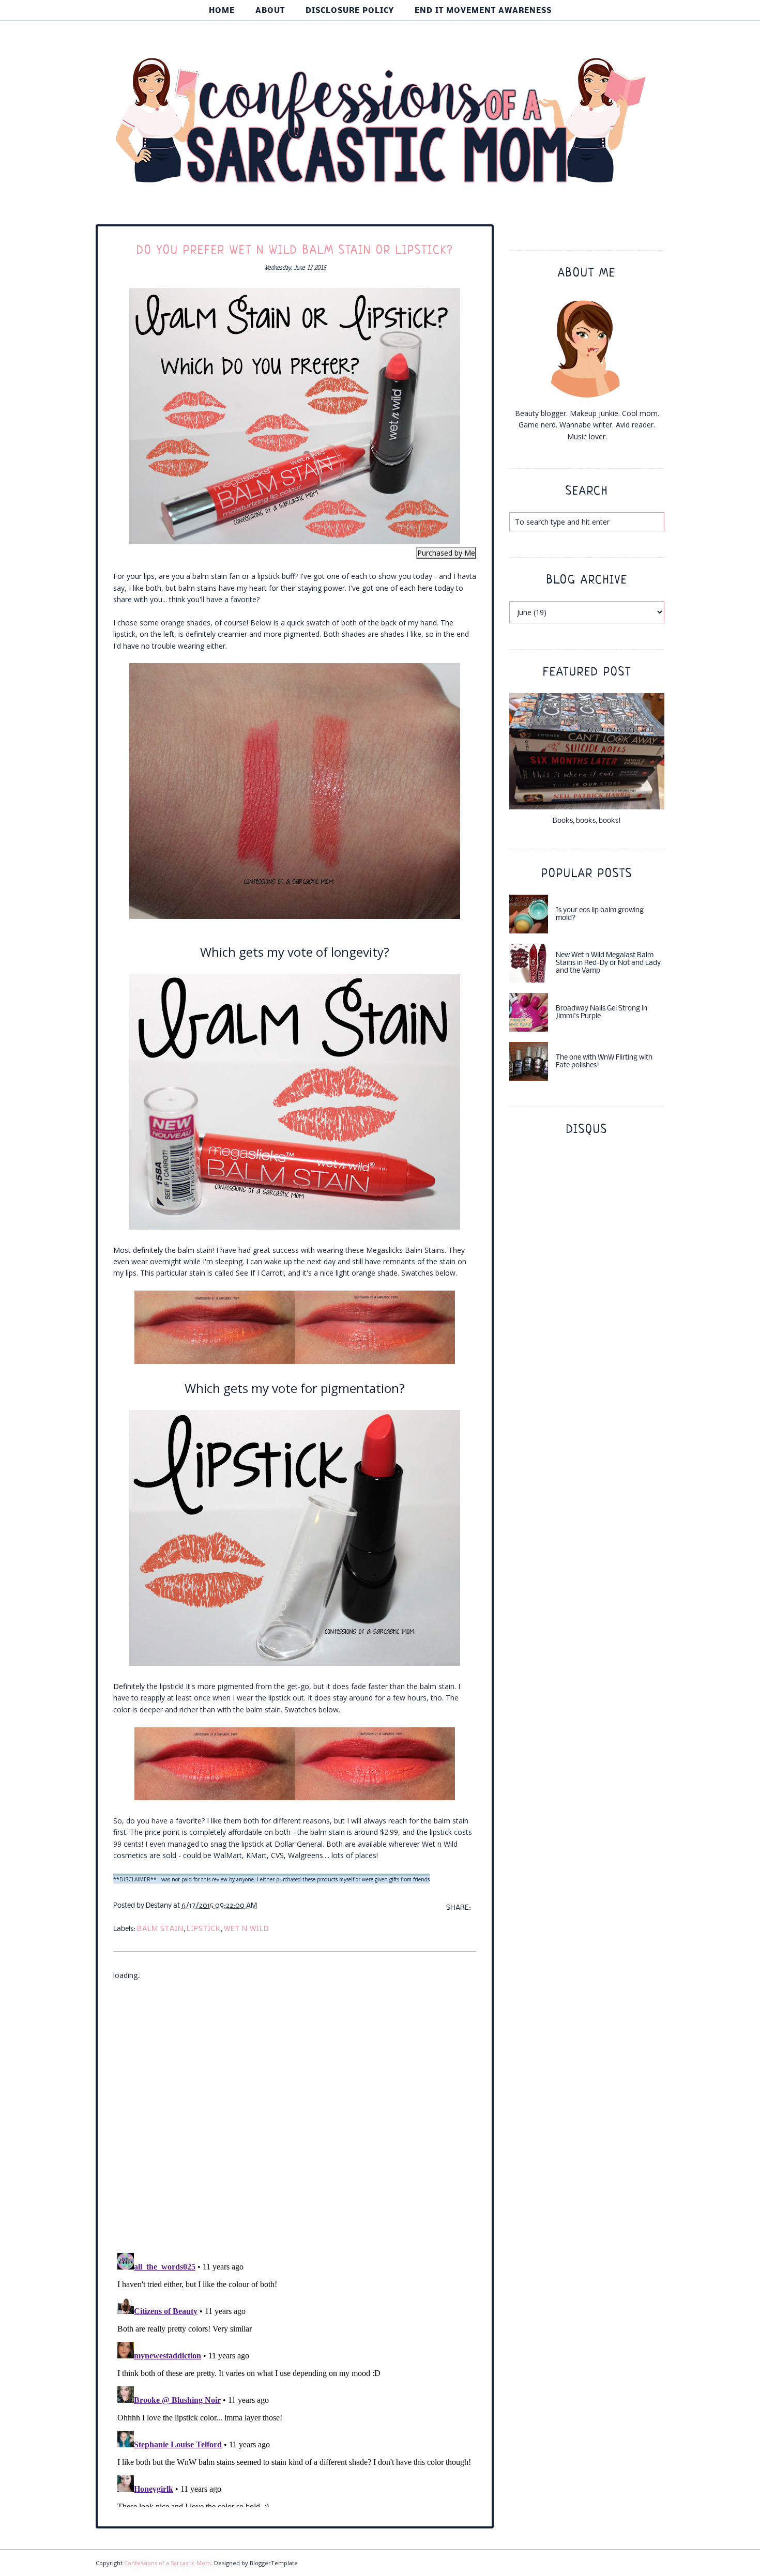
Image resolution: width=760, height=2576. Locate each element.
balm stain (160, 1929)
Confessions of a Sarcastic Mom (168, 2563)
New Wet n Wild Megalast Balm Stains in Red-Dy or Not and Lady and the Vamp (608, 963)
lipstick (204, 1929)
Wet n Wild (246, 1929)
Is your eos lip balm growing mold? (600, 914)
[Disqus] (295, 2110)
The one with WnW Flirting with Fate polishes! (604, 1062)
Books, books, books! (587, 821)
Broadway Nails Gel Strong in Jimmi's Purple (602, 1013)
